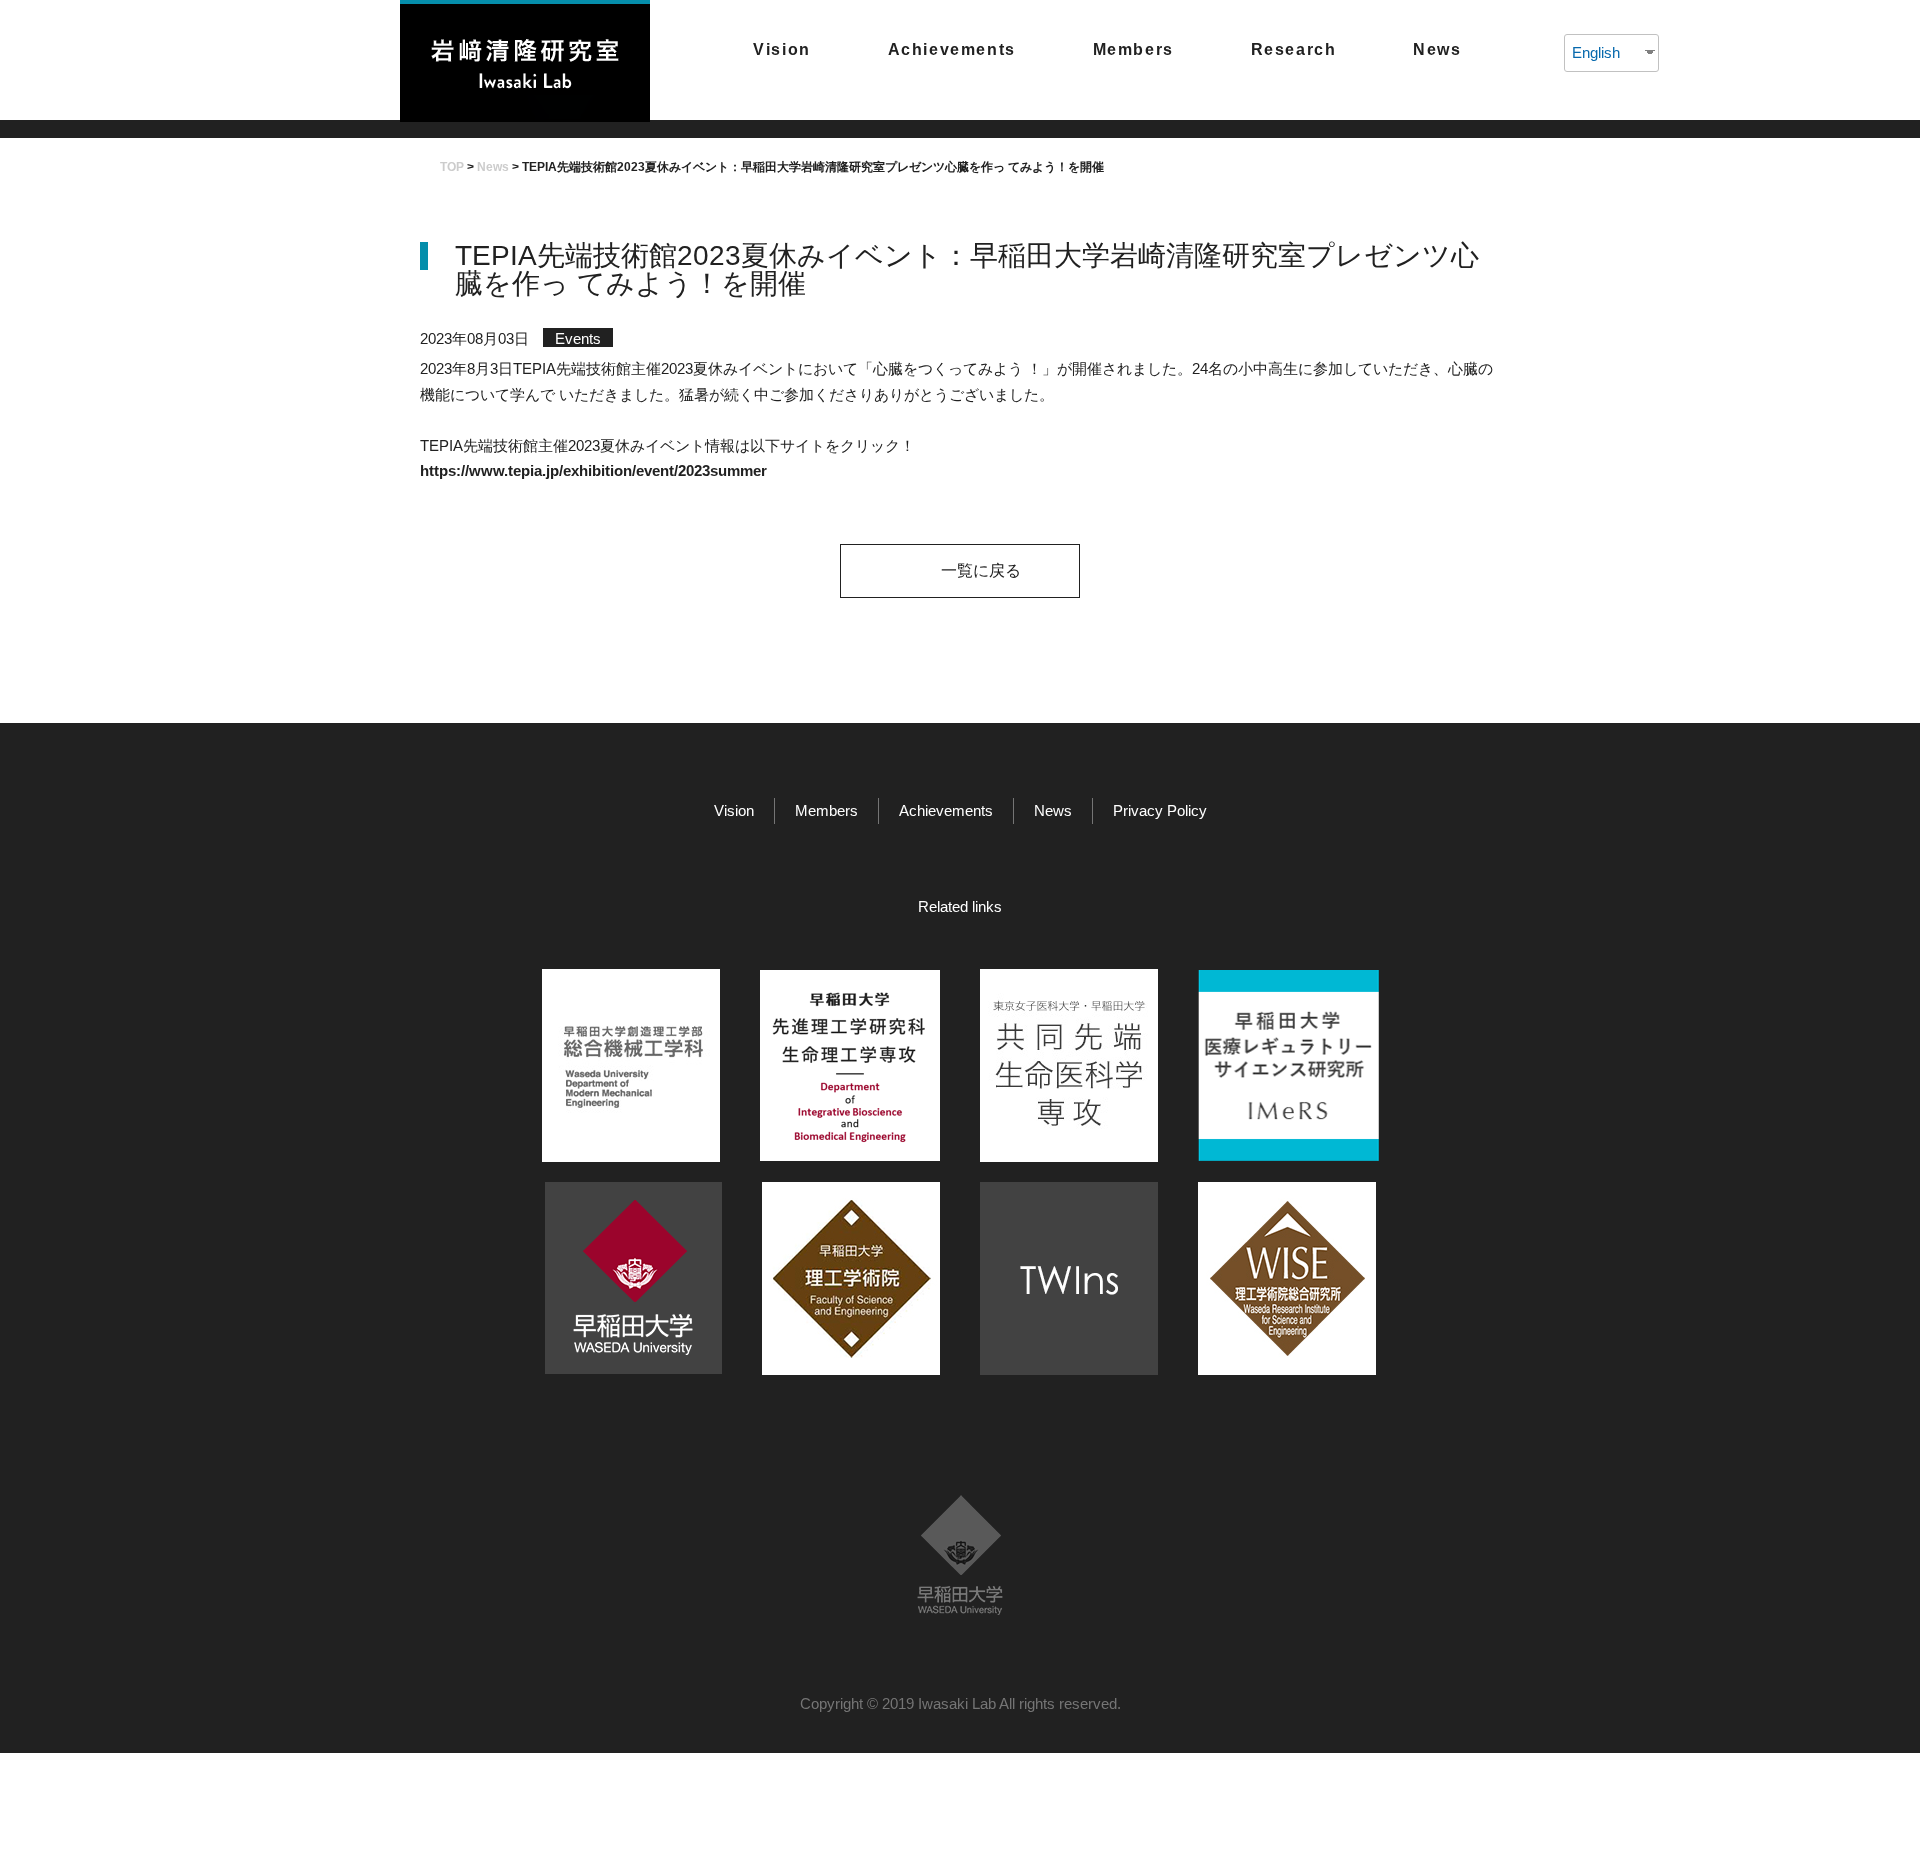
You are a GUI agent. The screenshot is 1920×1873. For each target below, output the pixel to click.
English (1596, 52)
